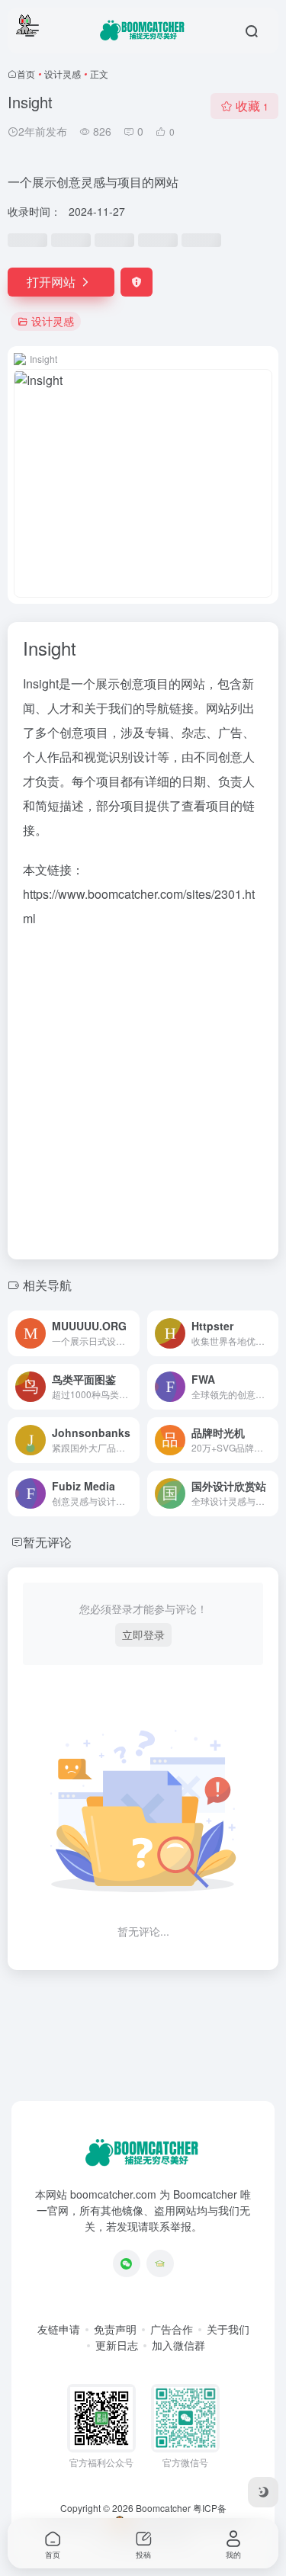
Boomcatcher (163, 2508)
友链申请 (59, 2329)
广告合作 (172, 2329)
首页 (26, 74)
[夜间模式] (263, 2492)
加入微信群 (178, 2345)
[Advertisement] (143, 1089)
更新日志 (117, 2345)
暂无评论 (47, 1542)
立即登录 (143, 1634)
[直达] (131, 1333)
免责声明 (115, 2329)
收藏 (252, 106)
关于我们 (228, 2329)
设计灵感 (63, 74)
